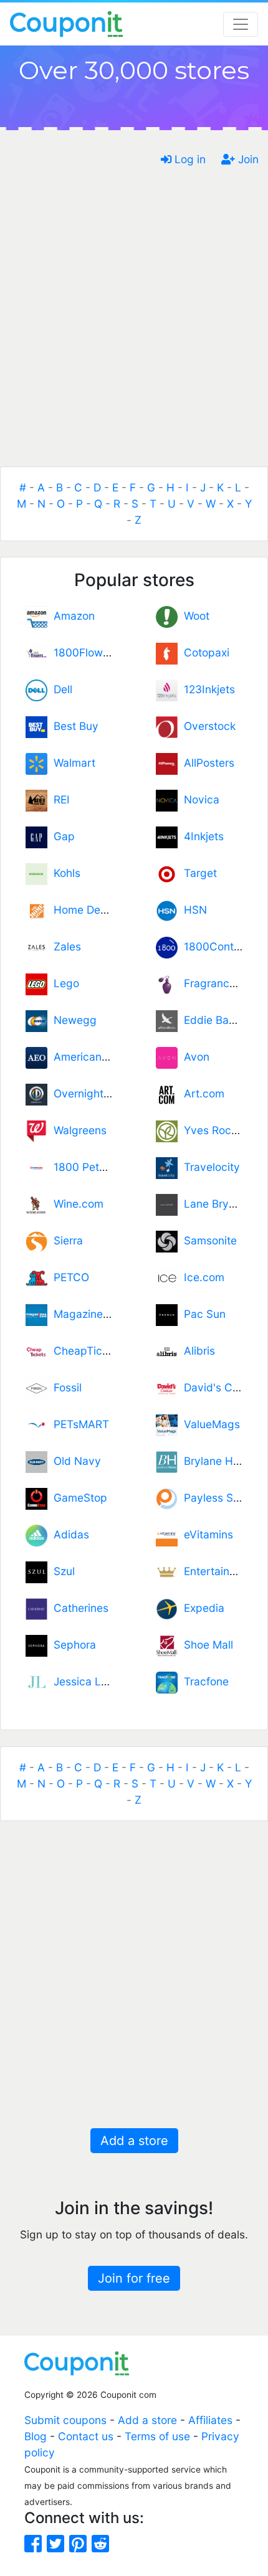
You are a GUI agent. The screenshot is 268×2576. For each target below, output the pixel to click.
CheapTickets (85, 1351)
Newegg (72, 1020)
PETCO (68, 1277)
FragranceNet (216, 983)
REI (59, 799)
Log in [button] (189, 159)
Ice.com (201, 1277)
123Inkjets (206, 689)
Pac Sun (202, 1314)
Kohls (64, 873)
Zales (64, 946)
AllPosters (206, 763)
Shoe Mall (205, 1645)
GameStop (77, 1498)
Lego (63, 983)
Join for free (134, 2278)
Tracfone (203, 1681)
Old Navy (74, 1461)
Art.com (201, 1093)
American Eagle (90, 1057)
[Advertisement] (134, 323)
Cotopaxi (203, 652)
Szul (61, 1571)
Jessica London (90, 1681)
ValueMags (209, 1424)
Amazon (71, 616)
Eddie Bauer (211, 1020)
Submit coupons (65, 2420)
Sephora (72, 1645)
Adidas (68, 1534)
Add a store (147, 2420)
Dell (60, 689)
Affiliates (210, 2420)
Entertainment (216, 1571)
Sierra (65, 1240)
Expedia (201, 1608)
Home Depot (82, 910)
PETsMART (78, 1424)
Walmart (71, 763)
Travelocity (209, 1167)
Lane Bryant (211, 1204)
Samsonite (207, 1240)
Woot (194, 616)
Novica (199, 799)
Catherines (78, 1608)
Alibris (196, 1351)
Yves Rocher (213, 1130)
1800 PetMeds (87, 1167)
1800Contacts (217, 946)
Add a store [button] (134, 2141)
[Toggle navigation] (241, 24)
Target (197, 873)
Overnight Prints (91, 1093)
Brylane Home (216, 1461)
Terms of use (157, 2436)
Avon (194, 1057)
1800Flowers (83, 652)
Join (247, 159)
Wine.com (75, 1204)
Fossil (65, 1387)
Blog (36, 2436)
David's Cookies (221, 1387)
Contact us (86, 2436)
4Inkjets (201, 836)
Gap (61, 836)
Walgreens (77, 1130)
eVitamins (205, 1534)
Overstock (207, 726)
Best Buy (73, 726)
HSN (192, 910)
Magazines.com (90, 1314)
